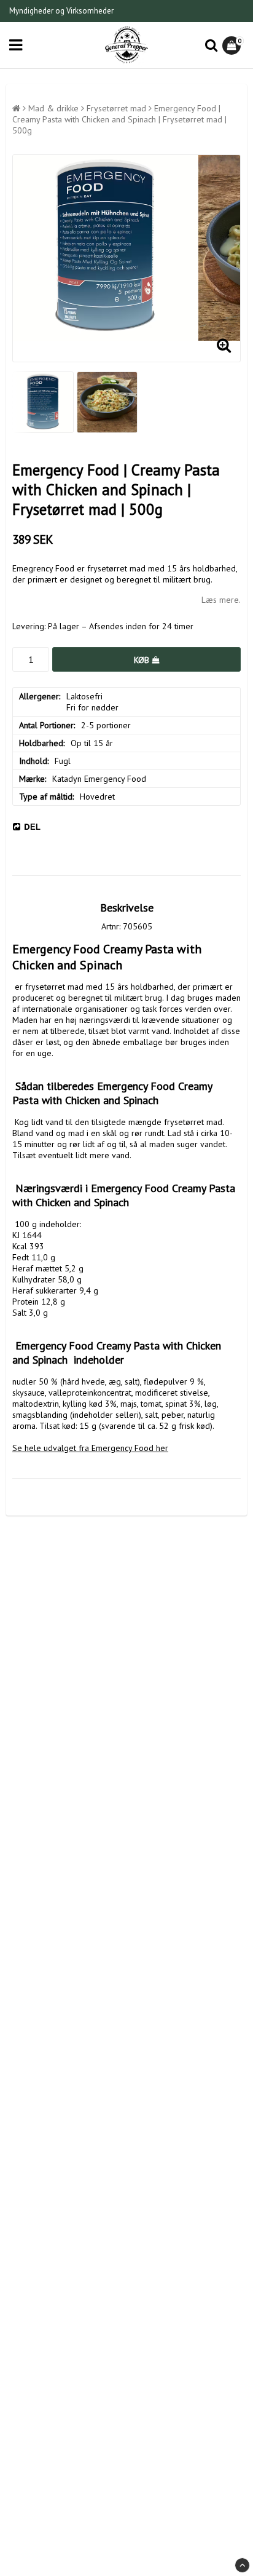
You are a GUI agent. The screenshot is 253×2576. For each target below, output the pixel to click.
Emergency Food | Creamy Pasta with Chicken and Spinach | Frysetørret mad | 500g (119, 119)
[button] (233, 46)
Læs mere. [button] (221, 600)
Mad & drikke (53, 108)
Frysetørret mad (116, 108)
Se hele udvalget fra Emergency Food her (90, 1448)
